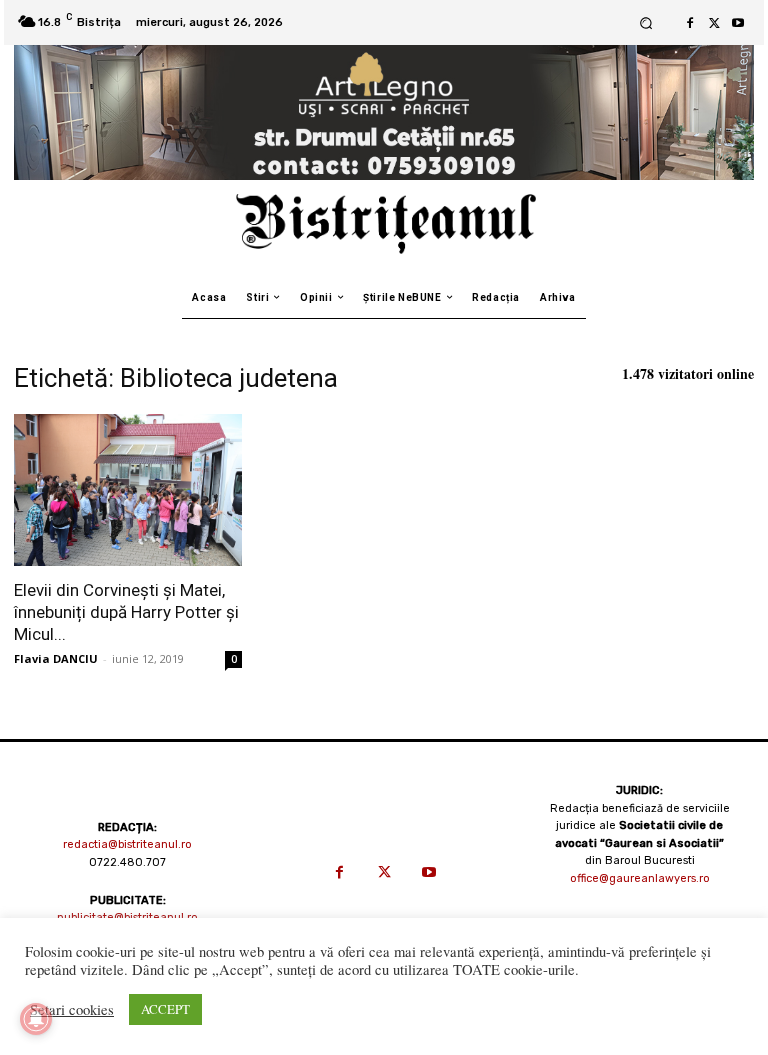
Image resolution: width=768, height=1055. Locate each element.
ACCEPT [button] (165, 1009)
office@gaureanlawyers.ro (640, 878)
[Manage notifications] (36, 1019)
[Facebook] (690, 23)
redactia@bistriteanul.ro (127, 844)
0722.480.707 (127, 862)
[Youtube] (738, 23)
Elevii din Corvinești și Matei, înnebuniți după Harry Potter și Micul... (126, 612)
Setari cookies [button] (72, 1010)
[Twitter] (714, 23)
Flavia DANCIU (56, 658)
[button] (645, 22)
